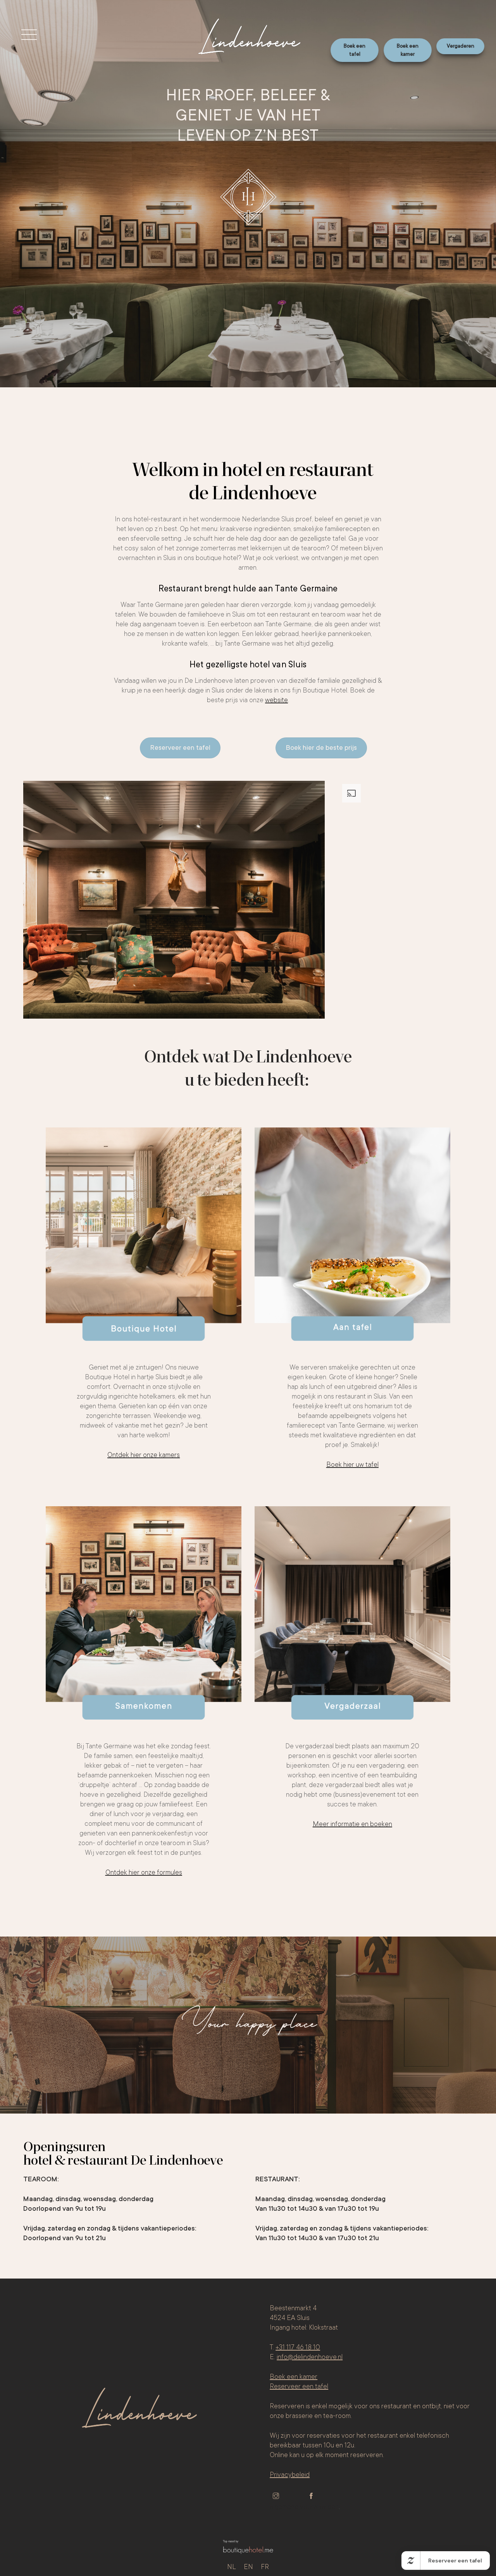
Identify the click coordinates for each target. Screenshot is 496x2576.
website (276, 700)
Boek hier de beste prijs (321, 748)
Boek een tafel (355, 50)
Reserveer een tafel (180, 748)
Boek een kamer (408, 50)
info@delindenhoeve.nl (310, 2357)
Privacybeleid (290, 2475)
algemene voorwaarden (304, 2507)
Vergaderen (461, 46)
